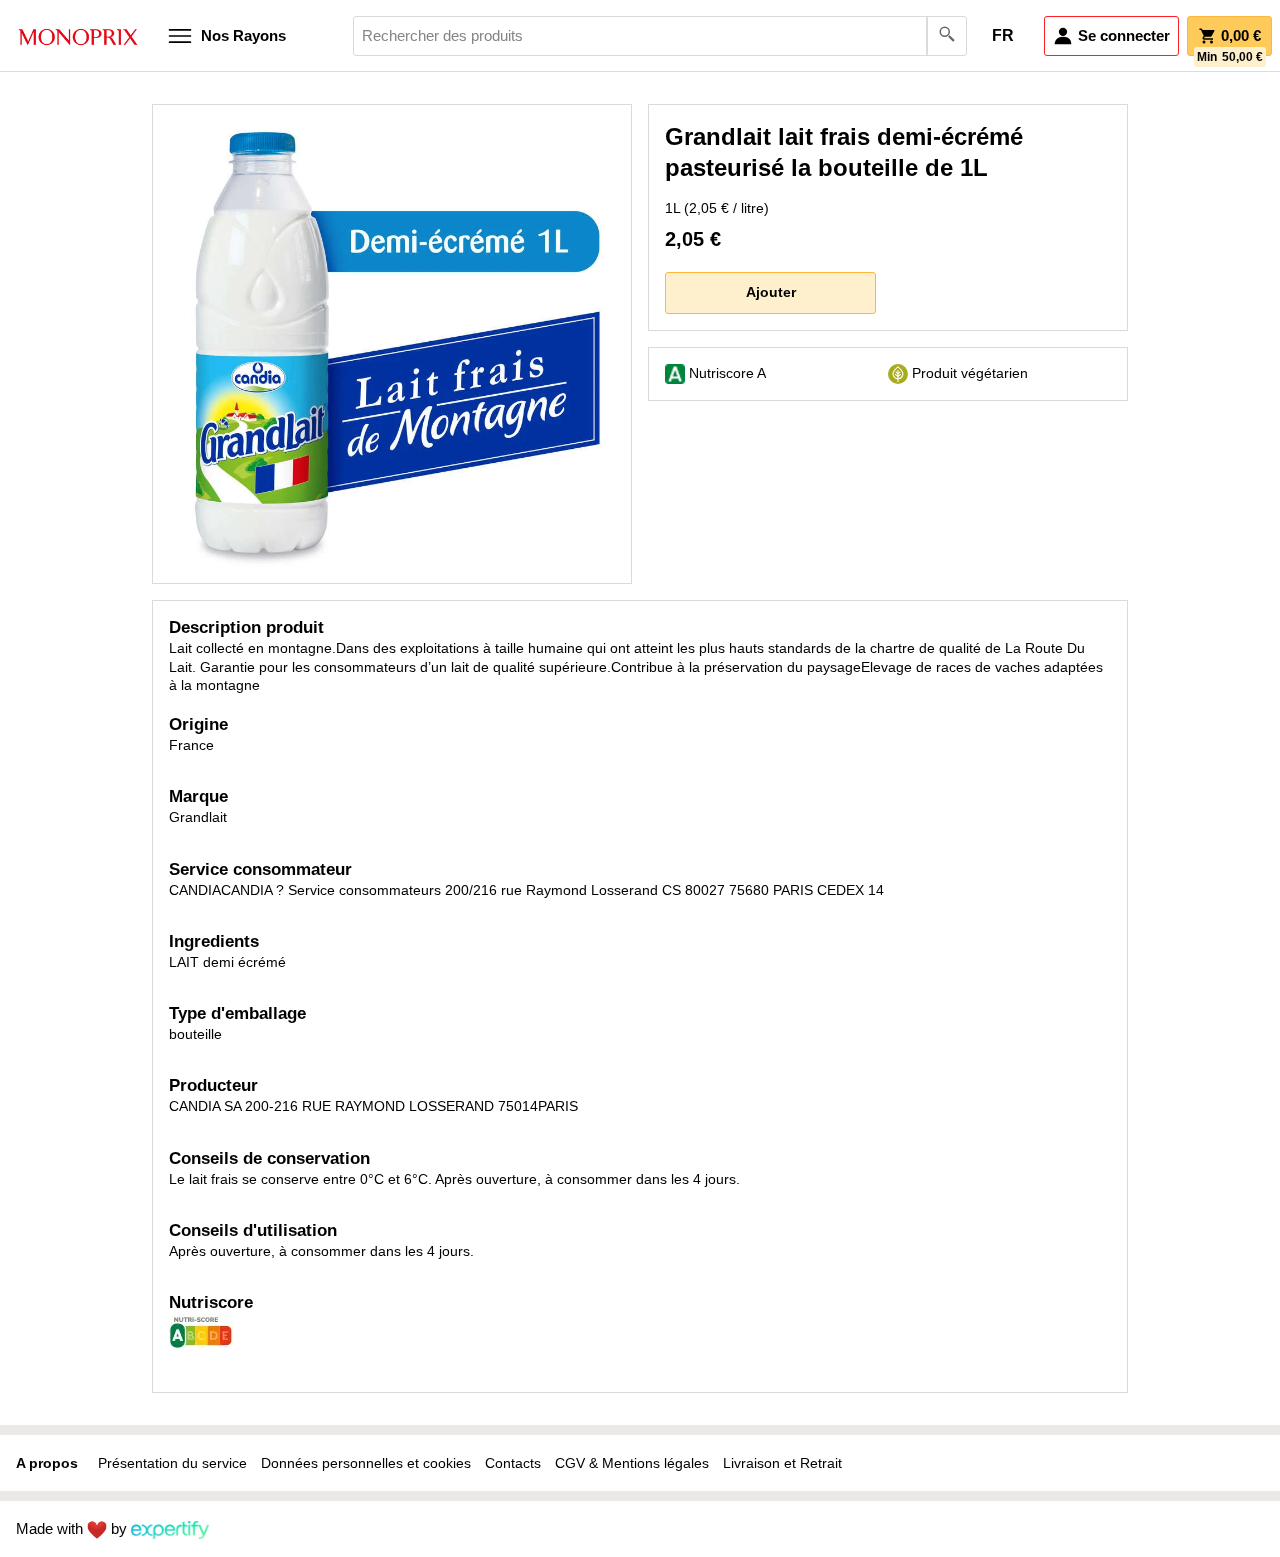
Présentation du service (172, 1463)
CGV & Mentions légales (632, 1463)
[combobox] (660, 36)
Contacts (513, 1463)
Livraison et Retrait (782, 1463)
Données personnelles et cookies (366, 1463)
